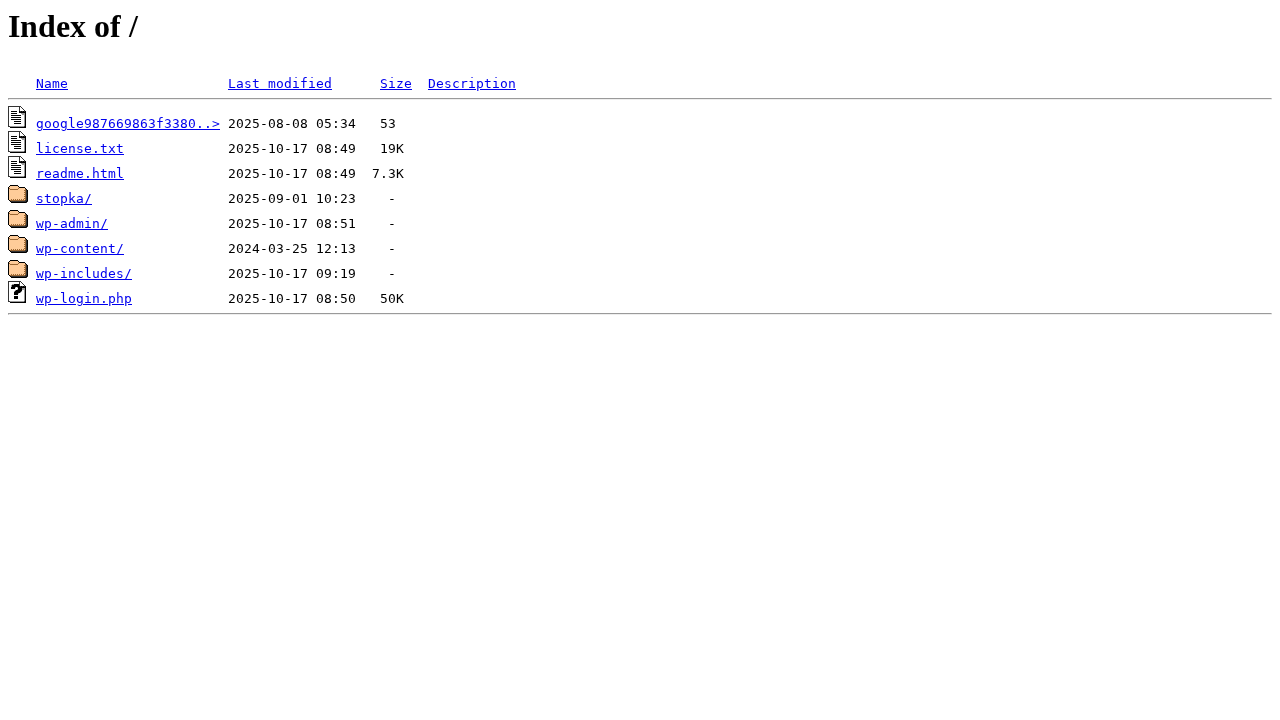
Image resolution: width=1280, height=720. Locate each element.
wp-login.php (84, 298)
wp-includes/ (84, 273)
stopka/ (64, 198)
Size (396, 83)
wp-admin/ (72, 223)
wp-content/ (80, 248)
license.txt (80, 148)
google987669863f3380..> (128, 123)
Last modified (280, 83)
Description (472, 83)
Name (52, 83)
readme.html (80, 173)
